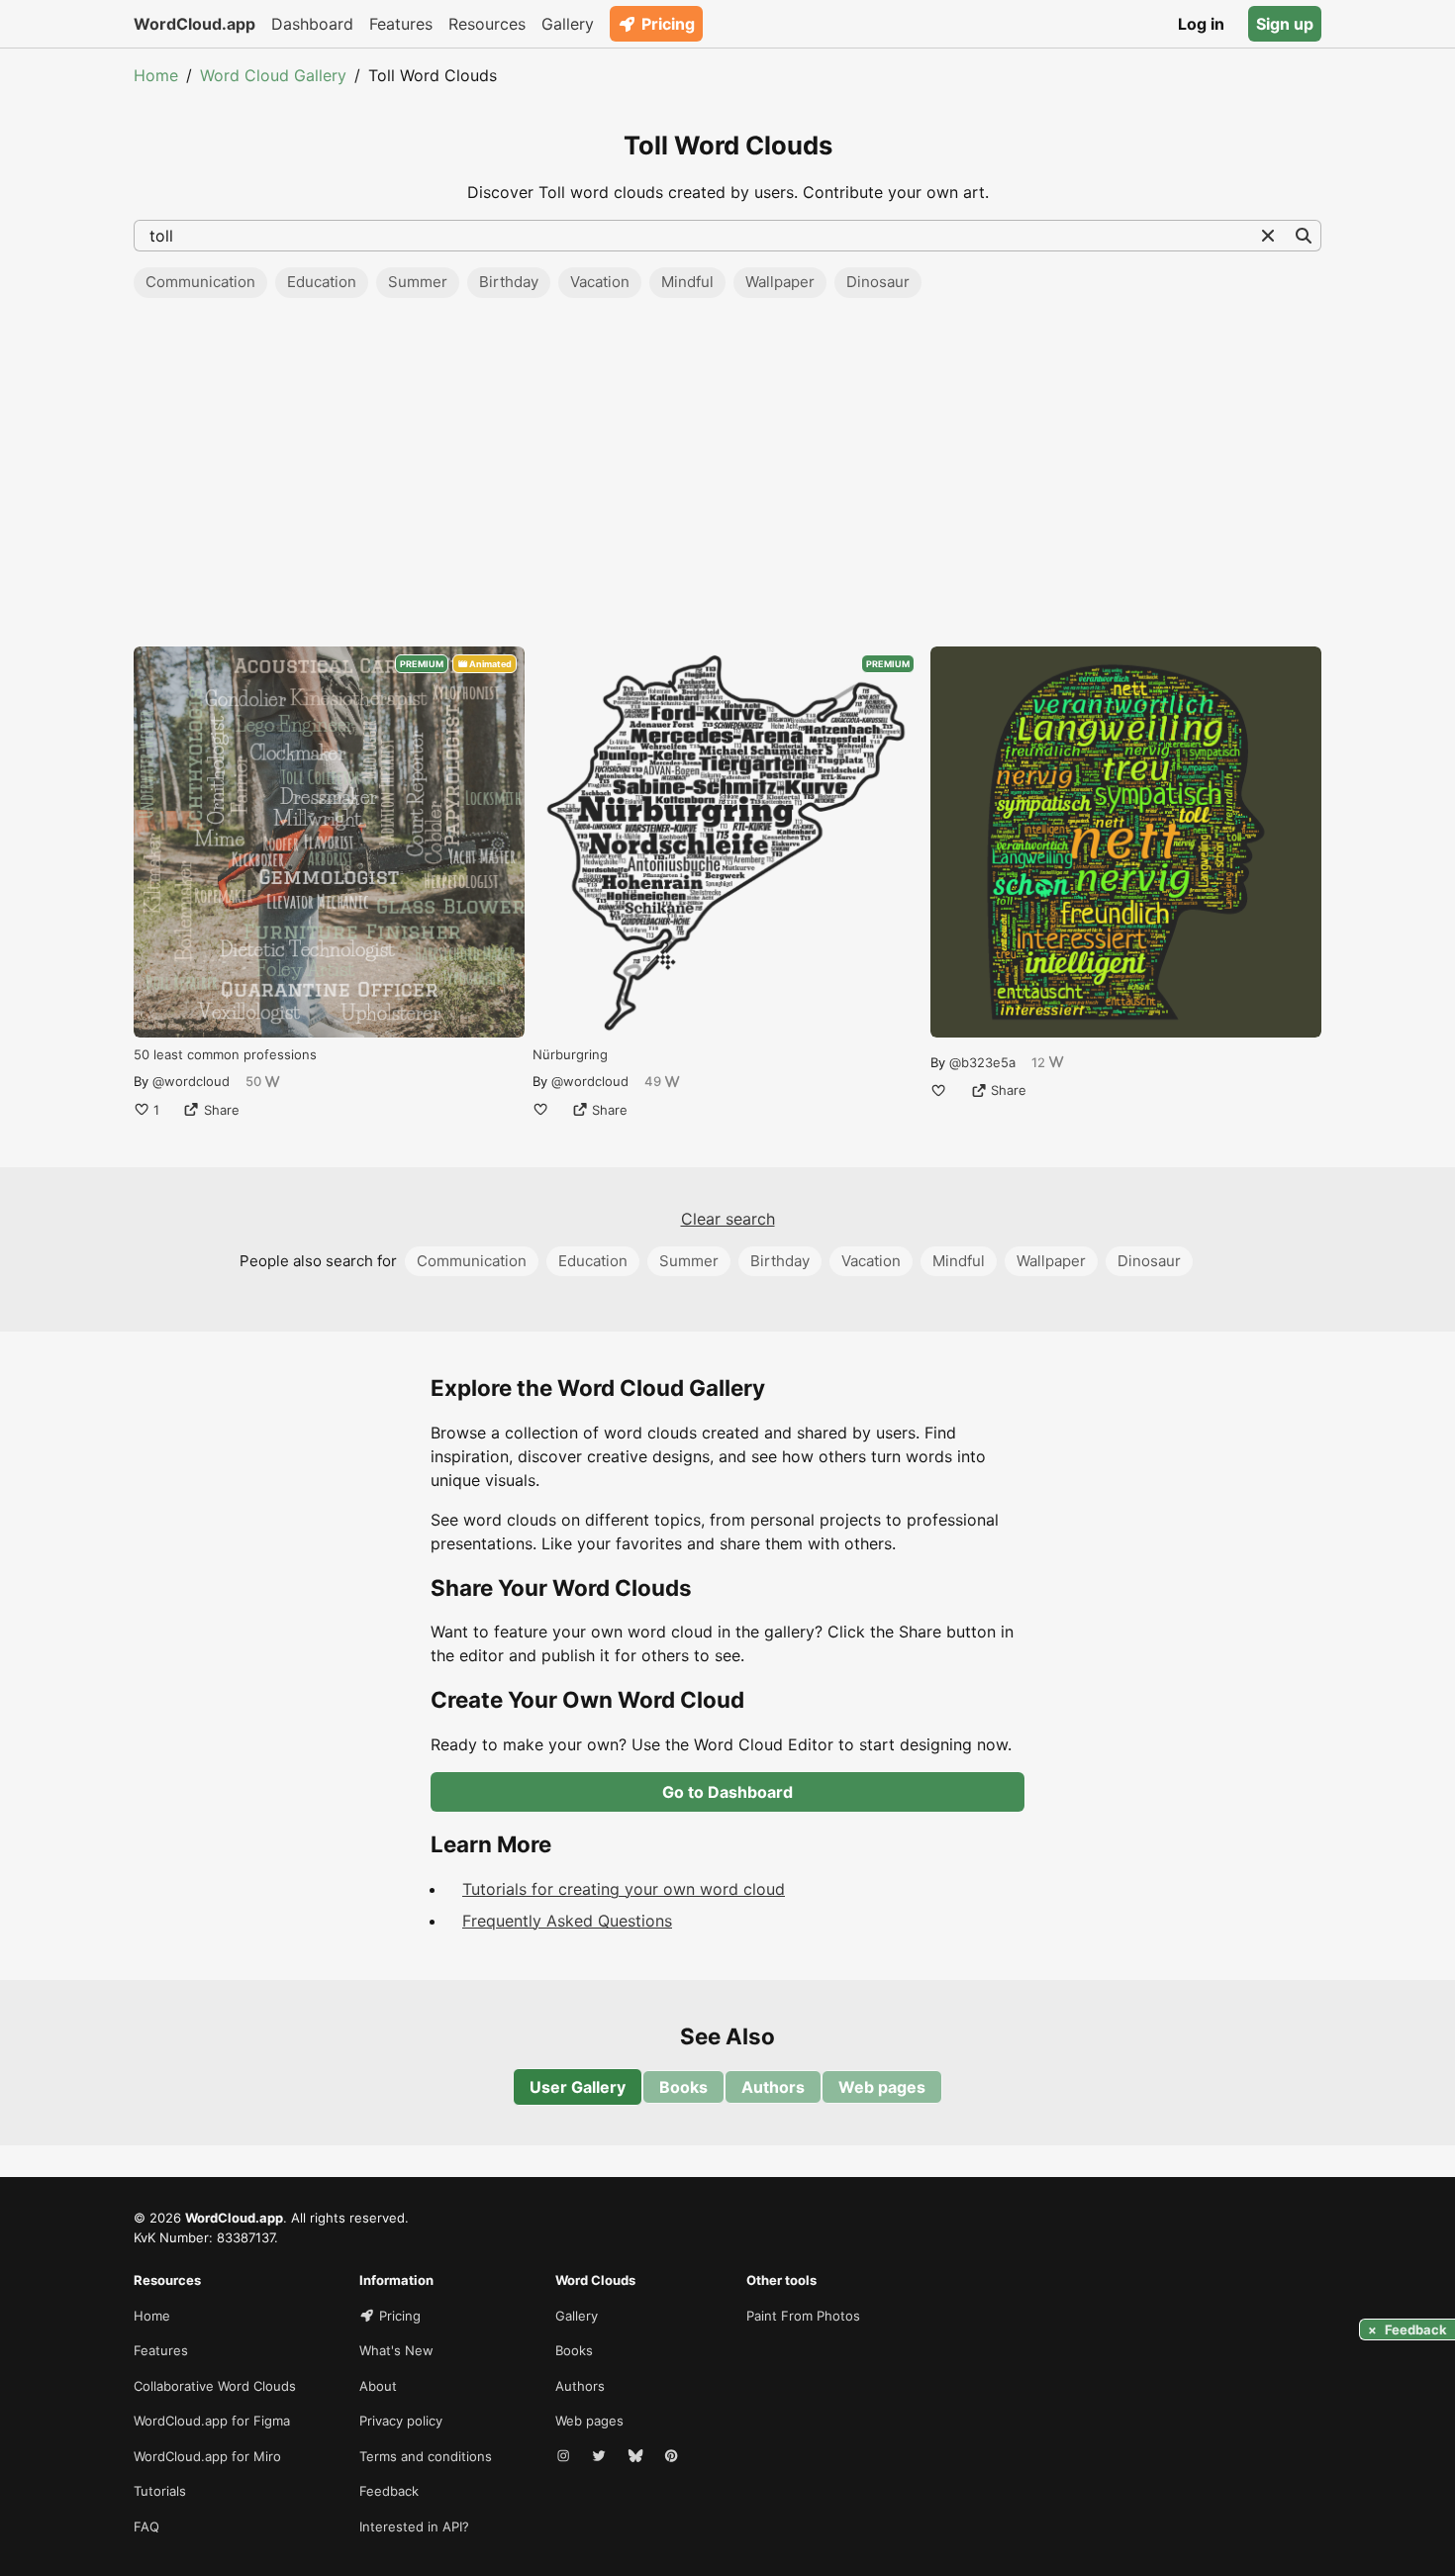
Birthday (509, 282)
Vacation (600, 282)
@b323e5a (982, 1062)
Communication (200, 282)
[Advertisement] (727, 478)
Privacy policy (401, 2421)
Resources (487, 24)
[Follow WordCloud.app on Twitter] (601, 2457)
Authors (773, 2087)
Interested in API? (414, 2526)
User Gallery (578, 2087)
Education (322, 282)
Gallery (568, 24)
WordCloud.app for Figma (212, 2421)
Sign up (1285, 24)
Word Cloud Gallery (273, 75)
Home (156, 75)
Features (401, 24)
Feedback (389, 2491)
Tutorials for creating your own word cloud (624, 1889)
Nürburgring (570, 1054)
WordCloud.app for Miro (207, 2456)
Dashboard (312, 24)
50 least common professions (225, 1054)
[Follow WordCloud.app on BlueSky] (637, 2457)
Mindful (687, 282)
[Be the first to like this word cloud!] (540, 1110)
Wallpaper (780, 282)
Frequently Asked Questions (567, 1921)
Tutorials (160, 2491)
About (378, 2386)
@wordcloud (191, 1081)
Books (683, 2087)
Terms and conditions (426, 2456)
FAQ (146, 2526)
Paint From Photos (803, 2316)
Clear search (728, 1219)
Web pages (882, 2087)
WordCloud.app (194, 24)
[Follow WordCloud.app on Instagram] (565, 2457)
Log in (1201, 24)
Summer (418, 282)
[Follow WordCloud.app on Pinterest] (673, 2457)
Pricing (668, 24)
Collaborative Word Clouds (215, 2386)
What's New (396, 2350)
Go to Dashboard (727, 1792)
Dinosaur (878, 282)
